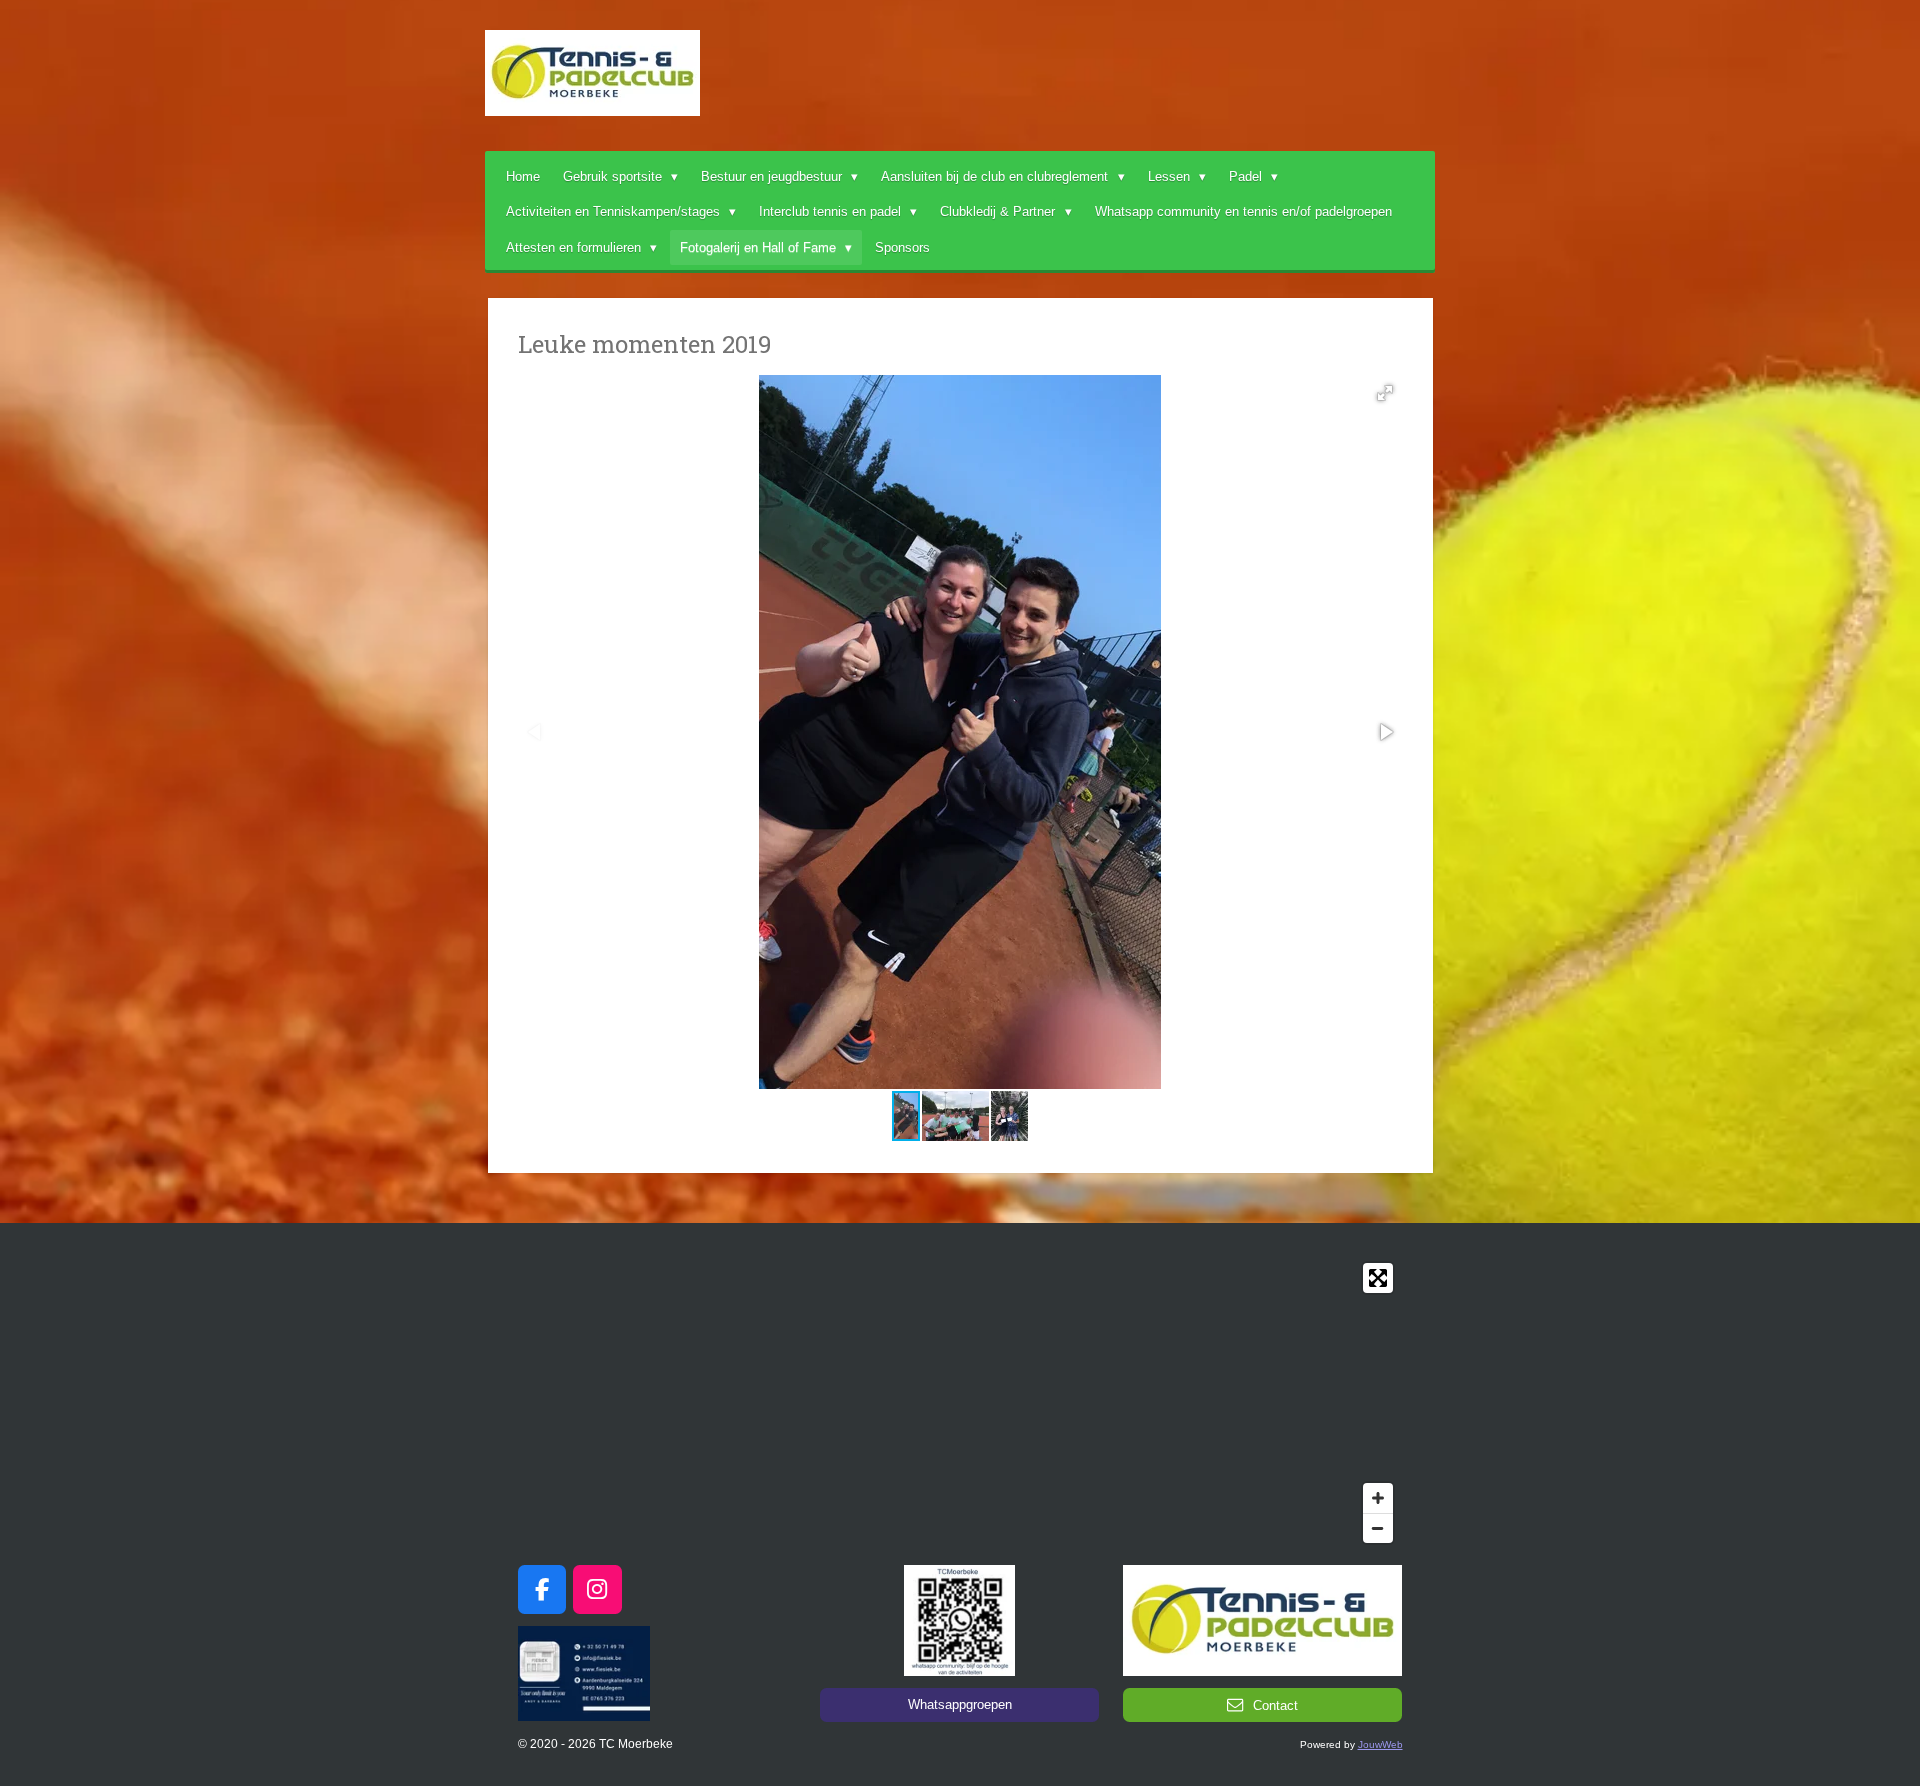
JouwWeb (1380, 1744)
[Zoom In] (1378, 1498)
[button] (1385, 393)
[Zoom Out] (1378, 1528)
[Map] (960, 1403)
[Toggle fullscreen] (1378, 1278)
